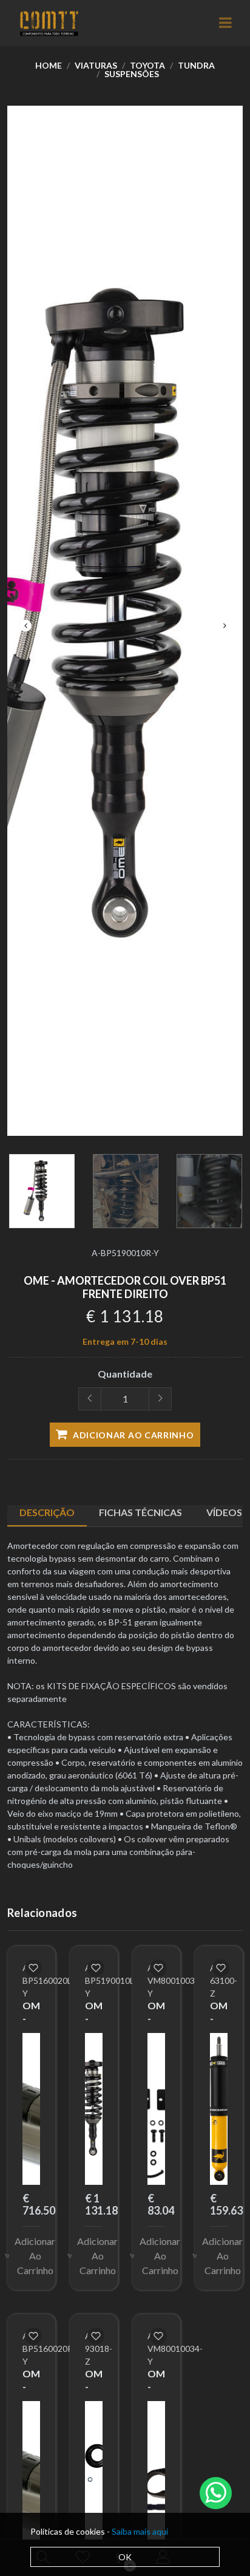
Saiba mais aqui (140, 2531)
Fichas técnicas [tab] (140, 1512)
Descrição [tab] (47, 1512)
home (49, 65)
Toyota (147, 65)
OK (125, 2557)
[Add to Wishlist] (33, 1968)
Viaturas (96, 65)
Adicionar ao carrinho (132, 1435)
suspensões (132, 74)
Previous (25, 626)
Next (225, 626)
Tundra (196, 65)
